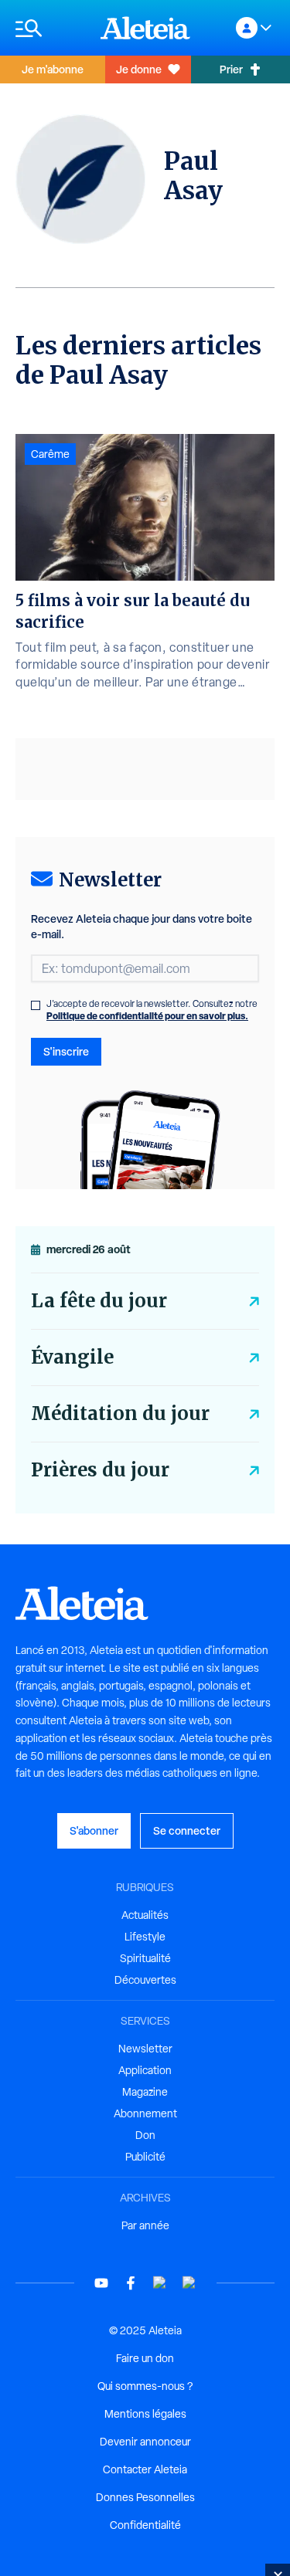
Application (145, 2070)
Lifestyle (145, 1937)
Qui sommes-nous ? (145, 2386)
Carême (50, 454)
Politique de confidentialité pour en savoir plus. (147, 1016)
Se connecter (187, 1830)
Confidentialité (145, 2525)
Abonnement (145, 2113)
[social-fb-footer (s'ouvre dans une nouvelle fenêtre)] (131, 2283)
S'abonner (94, 1830)
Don (145, 2135)
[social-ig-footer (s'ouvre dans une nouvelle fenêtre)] (189, 2283)
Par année (145, 2225)
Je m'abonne (53, 69)
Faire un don (145, 2358)
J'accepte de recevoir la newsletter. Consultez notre (152, 1010)
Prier (231, 69)
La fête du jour (99, 1301)
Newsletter (145, 2049)
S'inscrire (66, 1051)
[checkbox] (36, 1005)
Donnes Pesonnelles (145, 2497)
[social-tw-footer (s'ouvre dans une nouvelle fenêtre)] (160, 2283)
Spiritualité (145, 1958)
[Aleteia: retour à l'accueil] (145, 28)
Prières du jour (100, 1470)
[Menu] (50, 28)
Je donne (139, 69)
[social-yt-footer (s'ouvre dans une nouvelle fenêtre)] (101, 2283)
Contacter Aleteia (145, 2469)
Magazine (145, 2092)
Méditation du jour (120, 1413)
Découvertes (145, 1980)
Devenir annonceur (145, 2442)
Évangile (72, 1357)
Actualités (145, 1915)
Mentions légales (145, 2414)
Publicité (145, 2157)
